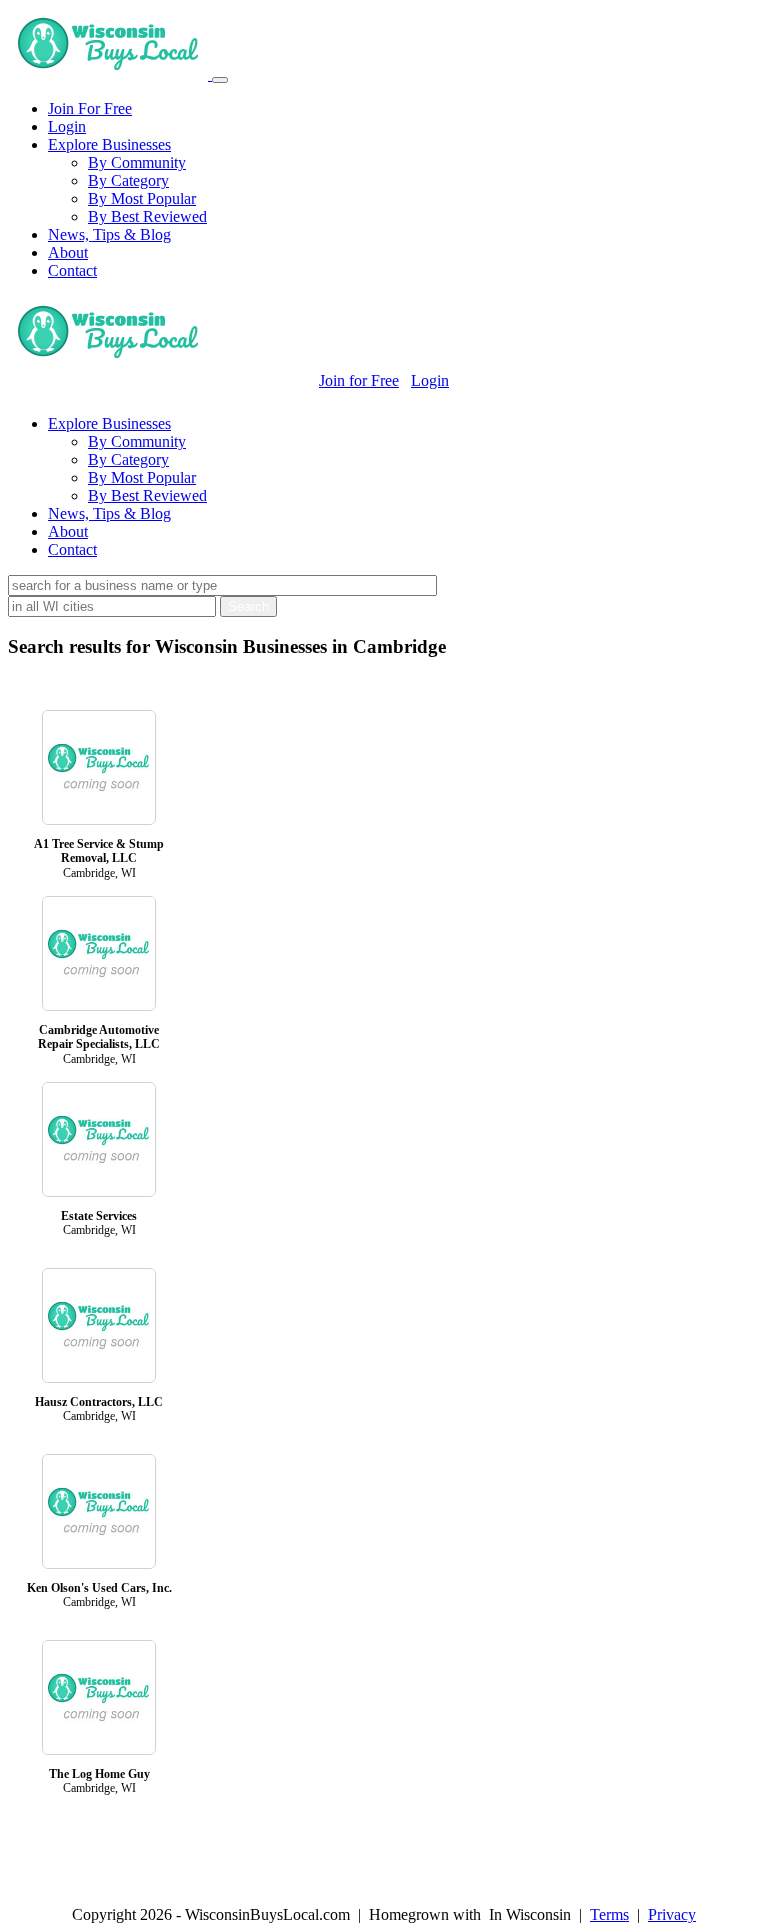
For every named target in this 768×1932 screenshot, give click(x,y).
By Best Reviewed (147, 216)
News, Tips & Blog (109, 234)
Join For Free (90, 108)
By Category (128, 180)
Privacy (672, 1914)
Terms (609, 1914)
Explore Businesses (109, 144)
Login (67, 126)
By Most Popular (142, 198)
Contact (72, 270)
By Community (137, 162)
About (68, 252)
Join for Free (359, 380)
